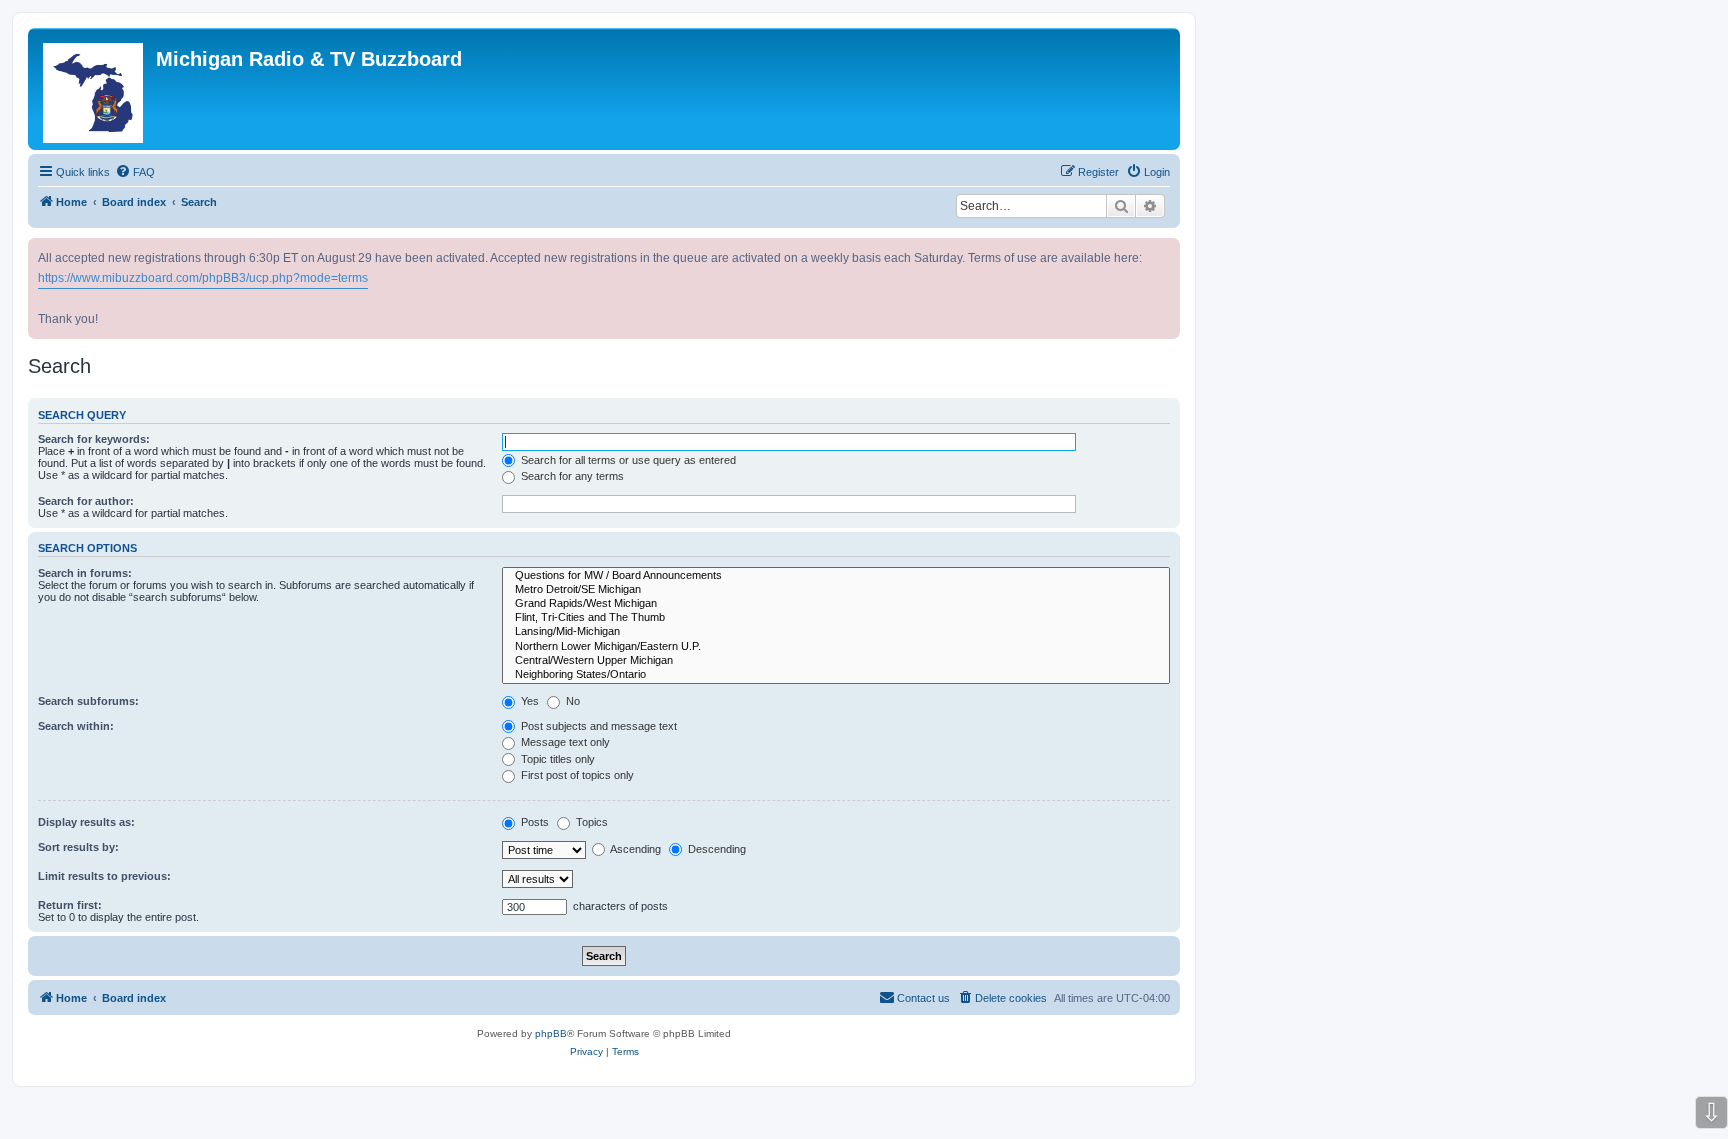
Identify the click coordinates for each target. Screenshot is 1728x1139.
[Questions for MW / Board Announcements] (836, 576)
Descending (715, 849)
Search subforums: (88, 701)
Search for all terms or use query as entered (627, 460)
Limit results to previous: (104, 876)
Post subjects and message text (597, 726)
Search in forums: (85, 573)
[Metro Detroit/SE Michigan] (836, 590)
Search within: (76, 726)
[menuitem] (135, 172)
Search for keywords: (94, 439)
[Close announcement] (1167, 249)
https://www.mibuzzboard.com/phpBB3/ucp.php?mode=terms (203, 278)
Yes (528, 701)
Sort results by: (78, 847)
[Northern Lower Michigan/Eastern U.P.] (836, 647)
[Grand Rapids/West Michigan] (836, 604)
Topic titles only (556, 759)
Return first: (70, 905)
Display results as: (86, 822)
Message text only (564, 742)
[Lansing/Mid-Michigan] (836, 632)
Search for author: (86, 501)
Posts (533, 822)
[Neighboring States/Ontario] (836, 675)
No (571, 701)
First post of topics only (576, 775)
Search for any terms (571, 476)
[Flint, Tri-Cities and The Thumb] (836, 618)
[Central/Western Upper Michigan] (836, 661)
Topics (590, 822)
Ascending (634, 849)
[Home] (94, 89)
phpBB (551, 1033)
